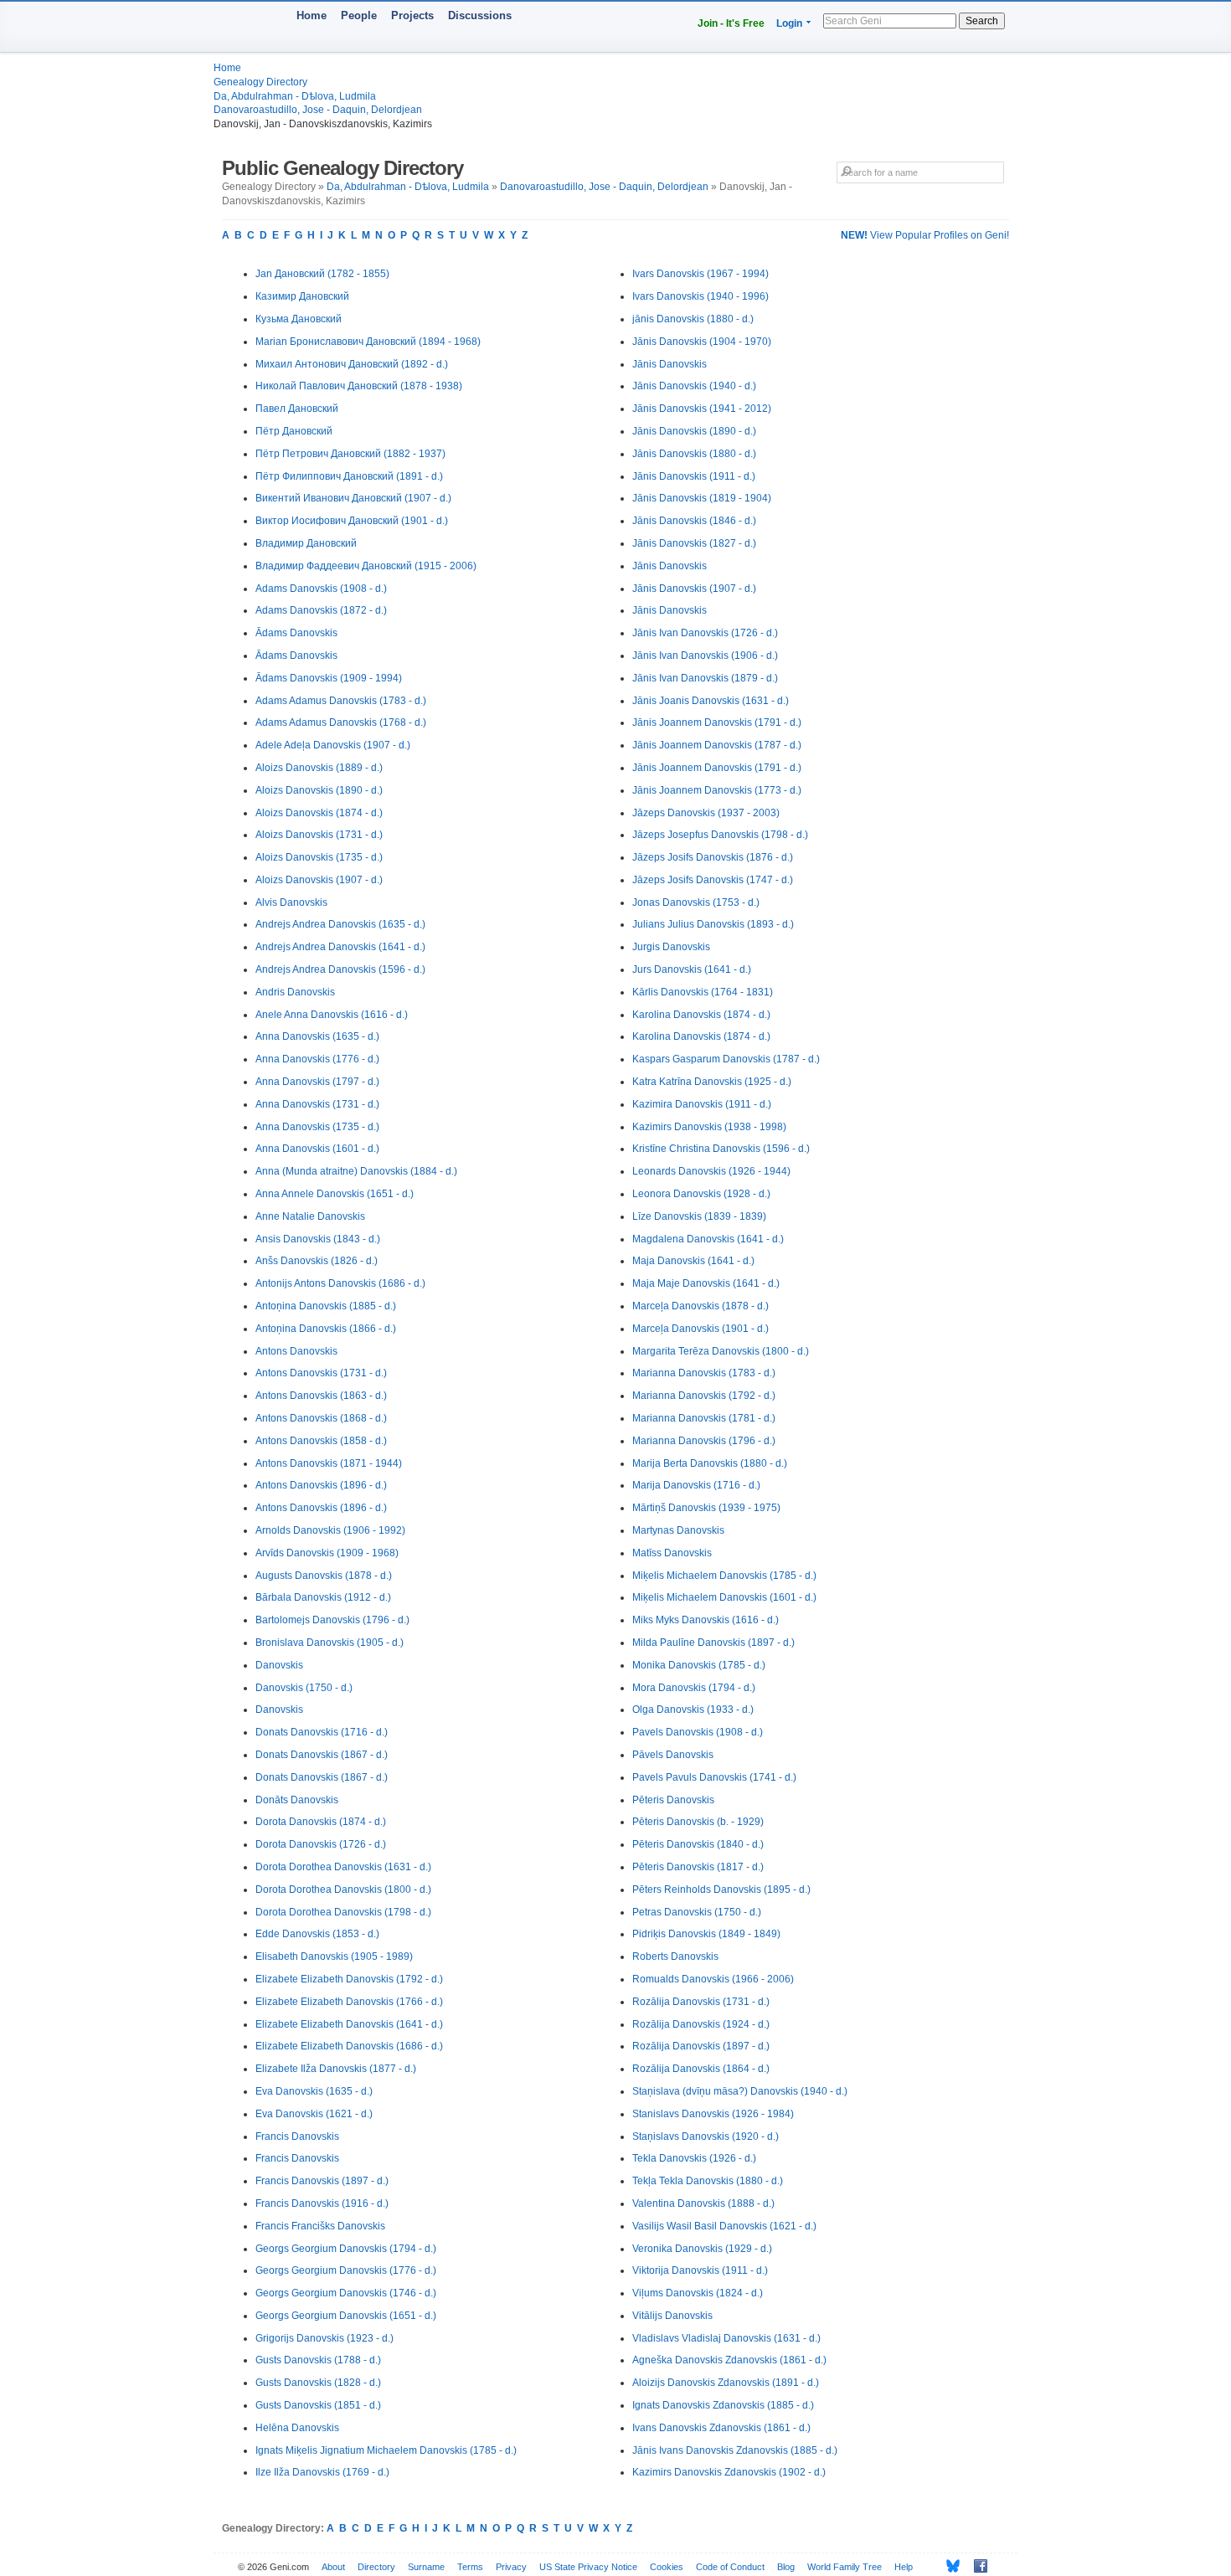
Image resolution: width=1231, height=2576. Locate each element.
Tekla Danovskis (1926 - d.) (694, 2158)
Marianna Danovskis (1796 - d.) (704, 1441)
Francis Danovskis (297, 2136)
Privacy (511, 2567)
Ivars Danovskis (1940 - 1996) (700, 296)
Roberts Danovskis (675, 1956)
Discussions (480, 15)
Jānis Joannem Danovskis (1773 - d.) (717, 790)
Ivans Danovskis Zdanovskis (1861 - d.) (721, 2428)
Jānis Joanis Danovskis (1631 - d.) (711, 701)
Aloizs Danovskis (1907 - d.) (319, 880)
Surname (426, 2567)
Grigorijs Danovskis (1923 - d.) (324, 2338)
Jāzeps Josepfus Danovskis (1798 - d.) (720, 835)
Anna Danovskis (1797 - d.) (317, 1082)
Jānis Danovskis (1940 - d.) (694, 386)
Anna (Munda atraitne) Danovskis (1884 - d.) (356, 1171)
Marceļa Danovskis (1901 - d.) (700, 1329)
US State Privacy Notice (588, 2567)
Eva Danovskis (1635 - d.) (314, 2091)
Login (789, 23)
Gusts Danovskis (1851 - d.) (318, 2405)
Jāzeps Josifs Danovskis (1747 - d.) (713, 880)
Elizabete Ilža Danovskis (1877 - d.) (336, 2069)
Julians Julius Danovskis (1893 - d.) (713, 924)
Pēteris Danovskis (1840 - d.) (698, 1844)
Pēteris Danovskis (673, 1800)
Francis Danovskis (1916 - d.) (322, 2203)
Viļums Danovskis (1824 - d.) (698, 2293)
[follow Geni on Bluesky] (948, 2566)
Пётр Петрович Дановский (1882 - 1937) (350, 454)
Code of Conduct (730, 2567)
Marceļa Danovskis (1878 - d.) (700, 1306)
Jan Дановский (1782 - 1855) (322, 274)
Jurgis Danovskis (671, 947)
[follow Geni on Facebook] (976, 2566)
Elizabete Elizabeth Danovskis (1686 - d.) (349, 2046)
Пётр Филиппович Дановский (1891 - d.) (349, 476)
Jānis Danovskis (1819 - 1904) (702, 498)
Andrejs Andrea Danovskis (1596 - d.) (340, 969)
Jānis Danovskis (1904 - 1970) (702, 342)
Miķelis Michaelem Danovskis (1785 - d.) (724, 1576)
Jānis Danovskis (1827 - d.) (694, 543)
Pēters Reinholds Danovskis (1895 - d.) (721, 1890)
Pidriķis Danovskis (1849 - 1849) (706, 1934)
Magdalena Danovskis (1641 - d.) (708, 1239)
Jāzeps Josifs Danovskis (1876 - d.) (713, 857)
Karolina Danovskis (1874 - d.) (701, 1015)
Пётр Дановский (294, 431)
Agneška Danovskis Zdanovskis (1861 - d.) (729, 2360)
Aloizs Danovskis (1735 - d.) (319, 857)
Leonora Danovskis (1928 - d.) (701, 1194)
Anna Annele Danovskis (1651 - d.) (335, 1194)
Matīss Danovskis (672, 1553)
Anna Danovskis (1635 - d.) (317, 1036)
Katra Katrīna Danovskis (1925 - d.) (712, 1082)
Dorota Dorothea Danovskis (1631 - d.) (343, 1867)
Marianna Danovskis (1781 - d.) (704, 1418)
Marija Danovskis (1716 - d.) (696, 1485)
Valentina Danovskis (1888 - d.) (703, 2203)
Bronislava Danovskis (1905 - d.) (330, 1643)
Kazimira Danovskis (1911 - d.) (702, 1104)
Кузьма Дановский (299, 319)
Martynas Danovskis (678, 1530)
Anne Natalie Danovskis (310, 1216)
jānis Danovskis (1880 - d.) (693, 319)
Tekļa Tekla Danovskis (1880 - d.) (708, 2181)
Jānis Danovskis (670, 364)
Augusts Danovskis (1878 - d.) (324, 1576)
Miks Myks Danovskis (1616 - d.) (706, 1620)
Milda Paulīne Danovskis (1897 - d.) (713, 1643)
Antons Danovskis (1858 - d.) (321, 1441)
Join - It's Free (731, 23)
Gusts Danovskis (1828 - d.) (318, 2383)
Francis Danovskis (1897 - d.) (322, 2181)
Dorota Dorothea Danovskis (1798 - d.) (343, 1912)
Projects (412, 15)
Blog (786, 2567)
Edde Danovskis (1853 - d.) (317, 1934)
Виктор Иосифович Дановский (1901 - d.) (352, 521)
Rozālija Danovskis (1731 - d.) (701, 2002)
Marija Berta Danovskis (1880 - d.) (710, 1463)
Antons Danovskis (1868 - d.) (321, 1418)
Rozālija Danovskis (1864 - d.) (701, 2069)
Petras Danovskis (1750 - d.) (697, 1912)
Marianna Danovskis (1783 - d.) (704, 1373)
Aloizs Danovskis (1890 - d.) (319, 790)
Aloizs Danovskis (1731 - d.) (319, 835)
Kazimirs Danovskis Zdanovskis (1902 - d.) (729, 2472)
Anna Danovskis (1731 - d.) (317, 1104)
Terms (470, 2567)
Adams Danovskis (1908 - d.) (321, 589)
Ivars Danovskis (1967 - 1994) (700, 274)
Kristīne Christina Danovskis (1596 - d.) (721, 1149)
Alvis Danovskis (291, 902)
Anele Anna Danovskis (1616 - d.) (332, 1015)
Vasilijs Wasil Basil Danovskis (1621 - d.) (724, 2226)
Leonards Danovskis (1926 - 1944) (711, 1171)
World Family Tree (845, 2567)
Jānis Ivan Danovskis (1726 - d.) (705, 633)
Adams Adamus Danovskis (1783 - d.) (341, 701)
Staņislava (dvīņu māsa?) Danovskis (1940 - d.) (740, 2091)
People (359, 15)
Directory (376, 2567)
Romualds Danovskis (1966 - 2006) (713, 1979)
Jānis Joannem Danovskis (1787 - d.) (717, 745)
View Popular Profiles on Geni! (925, 235)
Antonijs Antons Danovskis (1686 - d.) (340, 1283)
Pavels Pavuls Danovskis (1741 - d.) (714, 1777)
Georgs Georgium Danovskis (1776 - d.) (346, 2270)
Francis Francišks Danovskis (320, 2226)
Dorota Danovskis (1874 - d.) (321, 1822)
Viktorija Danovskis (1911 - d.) (700, 2270)
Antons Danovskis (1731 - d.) (321, 1373)
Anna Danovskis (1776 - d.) (317, 1059)
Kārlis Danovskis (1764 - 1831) (703, 992)
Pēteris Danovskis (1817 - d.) (698, 1867)
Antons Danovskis (296, 1351)
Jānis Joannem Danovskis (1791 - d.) (717, 722)
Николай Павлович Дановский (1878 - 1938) (359, 386)
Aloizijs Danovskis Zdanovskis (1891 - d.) (726, 2383)
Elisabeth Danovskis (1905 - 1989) (334, 1956)
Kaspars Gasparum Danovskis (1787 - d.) (726, 1059)
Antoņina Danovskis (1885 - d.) (326, 1306)
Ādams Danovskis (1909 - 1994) (329, 678)
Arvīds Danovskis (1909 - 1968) (327, 1553)
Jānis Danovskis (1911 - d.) (694, 476)
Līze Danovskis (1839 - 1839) (699, 1216)
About (333, 2567)
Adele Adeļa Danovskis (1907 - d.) (333, 745)
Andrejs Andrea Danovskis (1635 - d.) (340, 924)
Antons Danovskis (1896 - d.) (321, 1485)
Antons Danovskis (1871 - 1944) (329, 1463)
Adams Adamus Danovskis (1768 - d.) (341, 722)
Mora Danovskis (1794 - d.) (694, 1688)
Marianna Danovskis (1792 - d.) (704, 1396)
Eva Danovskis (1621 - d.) (314, 2114)
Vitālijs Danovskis (672, 2316)
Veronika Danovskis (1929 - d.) (702, 2249)
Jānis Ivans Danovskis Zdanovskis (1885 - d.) (735, 2450)
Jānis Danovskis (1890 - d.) (694, 431)
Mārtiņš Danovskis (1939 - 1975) (706, 1508)
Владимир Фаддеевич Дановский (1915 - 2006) (366, 566)
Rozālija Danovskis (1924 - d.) (701, 2024)
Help (904, 2567)
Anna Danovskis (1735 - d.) (317, 1127)
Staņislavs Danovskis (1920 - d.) (706, 2136)
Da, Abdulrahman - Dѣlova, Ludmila (295, 96)
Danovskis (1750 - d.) (304, 1688)
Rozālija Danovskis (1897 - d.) (701, 2046)
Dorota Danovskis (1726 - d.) (321, 1844)
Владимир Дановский (306, 543)
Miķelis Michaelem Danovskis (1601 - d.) (724, 1597)
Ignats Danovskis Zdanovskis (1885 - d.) (723, 2405)
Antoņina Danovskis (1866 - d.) (326, 1329)
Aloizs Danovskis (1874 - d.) (319, 813)
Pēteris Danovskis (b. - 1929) (698, 1822)
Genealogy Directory (260, 82)
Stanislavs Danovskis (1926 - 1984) (713, 2114)
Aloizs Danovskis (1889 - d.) (319, 768)
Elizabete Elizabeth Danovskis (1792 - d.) (349, 1979)
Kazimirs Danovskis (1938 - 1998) (709, 1127)
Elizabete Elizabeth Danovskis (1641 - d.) (349, 2024)
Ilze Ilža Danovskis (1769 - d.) (322, 2472)
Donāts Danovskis (297, 1800)
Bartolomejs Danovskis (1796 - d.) (332, 1620)
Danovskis (279, 1665)
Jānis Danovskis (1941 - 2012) (702, 409)
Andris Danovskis (295, 992)
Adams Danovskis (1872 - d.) (321, 610)
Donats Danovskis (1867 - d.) (322, 1755)
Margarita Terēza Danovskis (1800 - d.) (721, 1351)
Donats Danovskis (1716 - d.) (322, 1732)
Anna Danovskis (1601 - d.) (317, 1149)
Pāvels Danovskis (673, 1755)
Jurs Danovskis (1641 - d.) (692, 969)
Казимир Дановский (302, 296)
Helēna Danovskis (297, 2428)
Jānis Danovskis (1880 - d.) (694, 454)
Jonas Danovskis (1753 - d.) (696, 902)
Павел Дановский (297, 409)
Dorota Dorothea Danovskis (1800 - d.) (343, 1890)
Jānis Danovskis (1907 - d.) (694, 589)
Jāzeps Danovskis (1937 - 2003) (706, 813)
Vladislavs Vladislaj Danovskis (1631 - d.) (726, 2338)
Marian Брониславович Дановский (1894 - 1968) (368, 342)
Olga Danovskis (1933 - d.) (693, 1710)
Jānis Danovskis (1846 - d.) (694, 521)
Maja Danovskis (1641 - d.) (693, 1261)
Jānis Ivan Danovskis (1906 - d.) (705, 656)
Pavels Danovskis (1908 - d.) (698, 1732)
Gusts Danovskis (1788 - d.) (318, 2360)
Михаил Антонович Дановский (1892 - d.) (352, 364)
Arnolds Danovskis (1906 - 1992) (330, 1530)
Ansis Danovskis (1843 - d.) (318, 1239)
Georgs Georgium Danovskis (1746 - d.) (346, 2293)
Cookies (667, 2567)
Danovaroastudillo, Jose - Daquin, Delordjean (318, 110)
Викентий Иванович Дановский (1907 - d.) (353, 498)
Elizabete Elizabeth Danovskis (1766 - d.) (349, 2002)
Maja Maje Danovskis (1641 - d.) (706, 1283)
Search (982, 21)
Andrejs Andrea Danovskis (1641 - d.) (340, 947)
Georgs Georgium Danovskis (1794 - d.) (346, 2249)
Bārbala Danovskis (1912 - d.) (323, 1597)
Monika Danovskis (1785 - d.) (699, 1665)
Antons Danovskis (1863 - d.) (321, 1396)
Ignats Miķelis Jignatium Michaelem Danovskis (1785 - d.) (386, 2450)
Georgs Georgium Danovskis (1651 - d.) (346, 2316)
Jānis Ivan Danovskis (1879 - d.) (705, 678)
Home (312, 15)
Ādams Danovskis (296, 633)
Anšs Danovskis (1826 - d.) (317, 1261)
